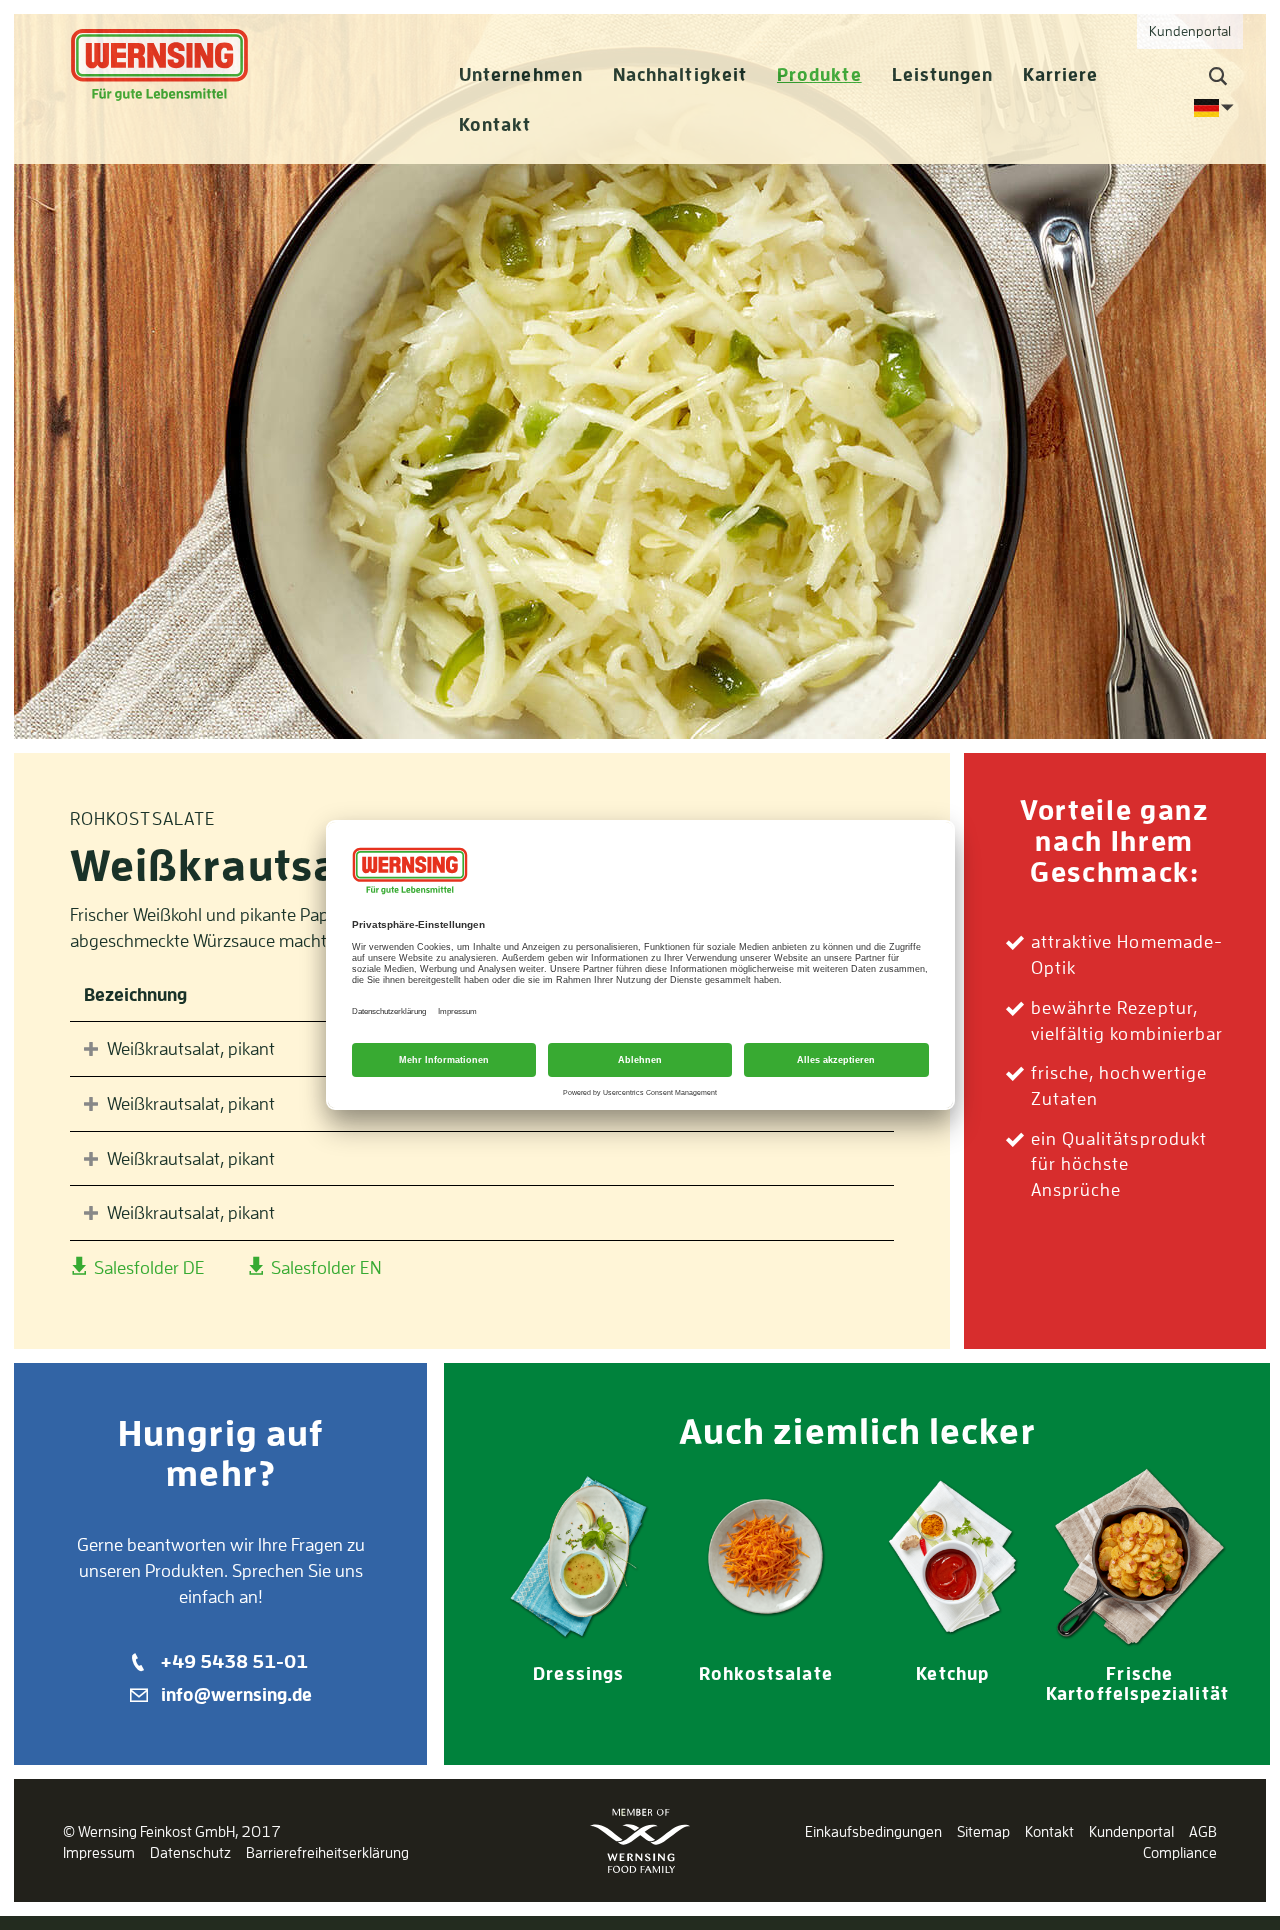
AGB (1203, 1831)
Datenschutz (190, 1852)
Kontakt (495, 124)
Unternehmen (521, 74)
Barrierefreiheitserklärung (327, 1852)
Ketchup (952, 1673)
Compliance (1180, 1852)
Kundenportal (1131, 1831)
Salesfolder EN (324, 1267)
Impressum (99, 1852)
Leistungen (943, 74)
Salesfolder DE (147, 1267)
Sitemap (983, 1831)
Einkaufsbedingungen (873, 1831)
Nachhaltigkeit (680, 74)
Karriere (1060, 74)
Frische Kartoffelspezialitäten (1148, 1683)
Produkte (819, 74)
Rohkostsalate (766, 1673)
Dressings (578, 1673)
